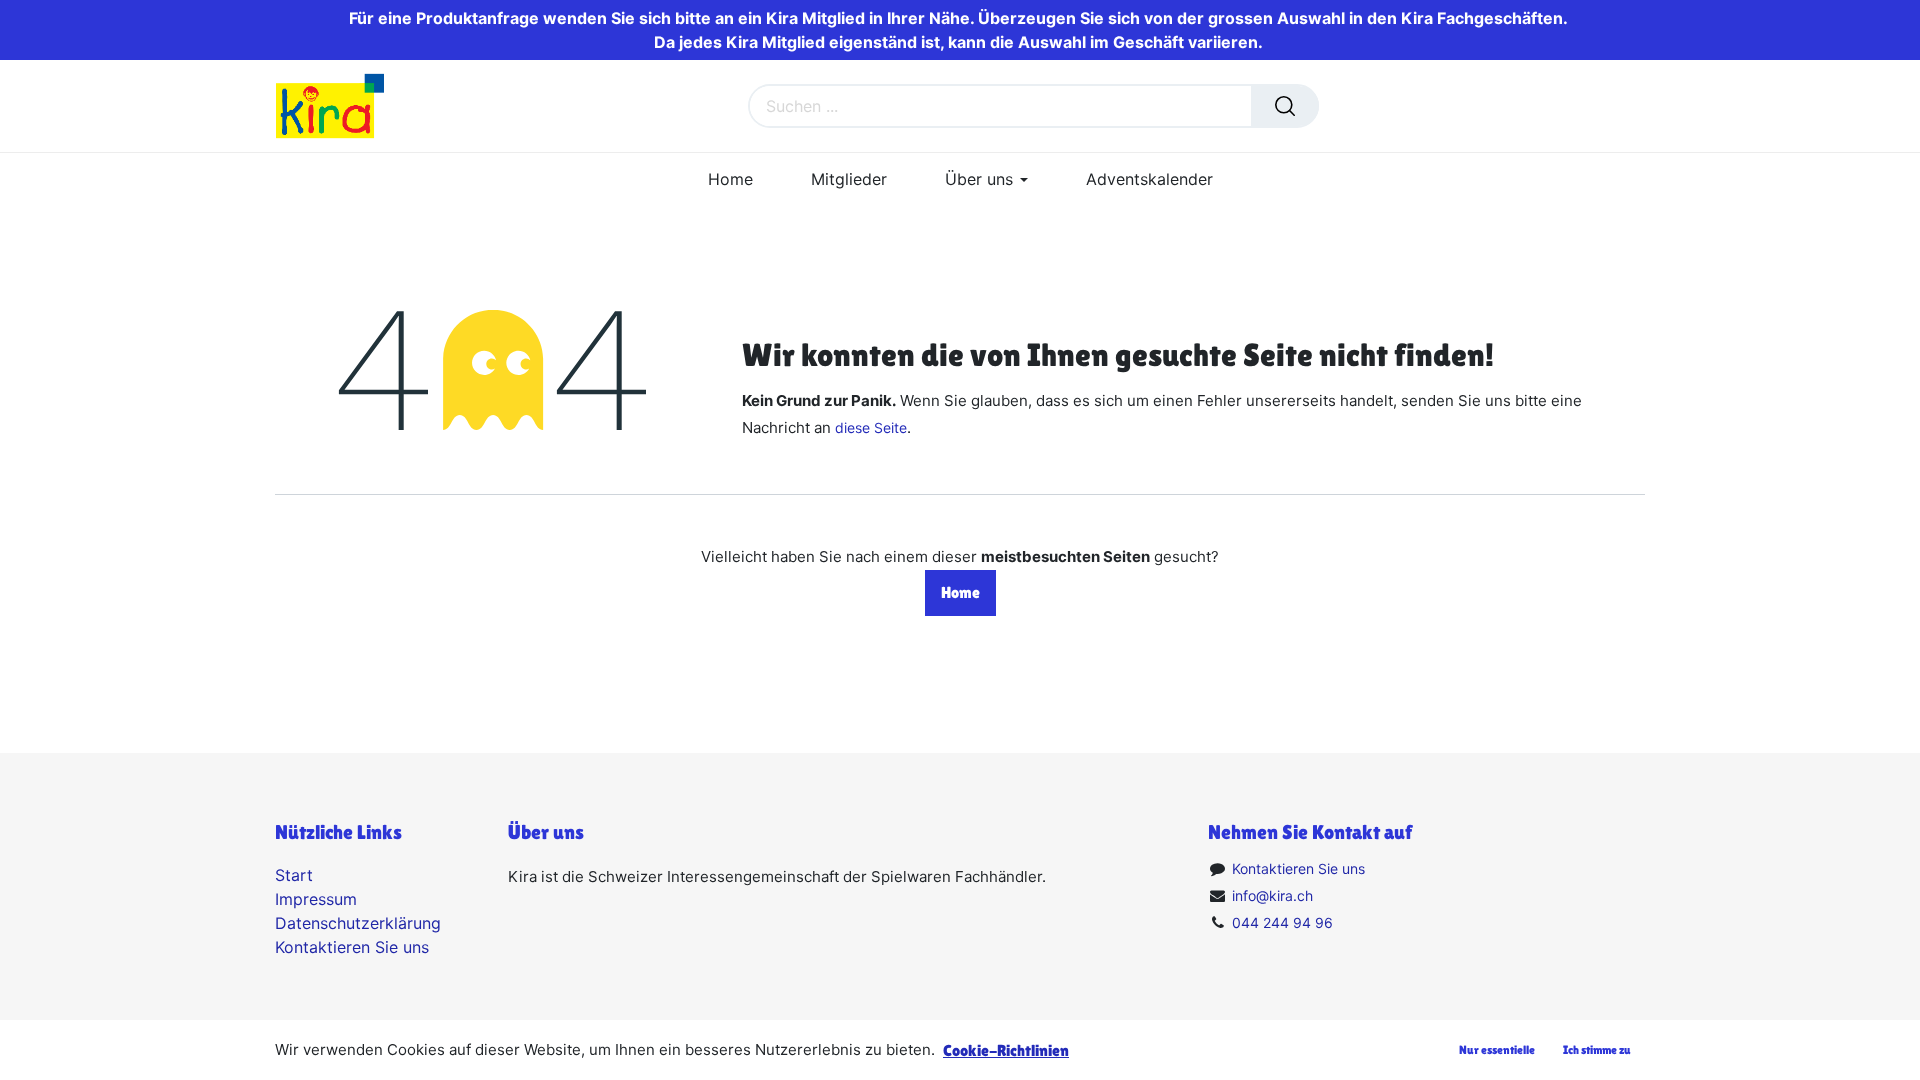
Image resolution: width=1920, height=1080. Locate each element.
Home (960, 592)
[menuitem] (730, 179)
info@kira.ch (1272, 895)
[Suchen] (1285, 106)
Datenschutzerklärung (358, 923)
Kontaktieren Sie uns (352, 947)
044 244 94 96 (1282, 922)
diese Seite (871, 427)
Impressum (316, 899)
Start (294, 875)
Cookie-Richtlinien (1006, 1050)
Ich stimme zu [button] (1597, 1050)
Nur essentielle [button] (1497, 1050)
